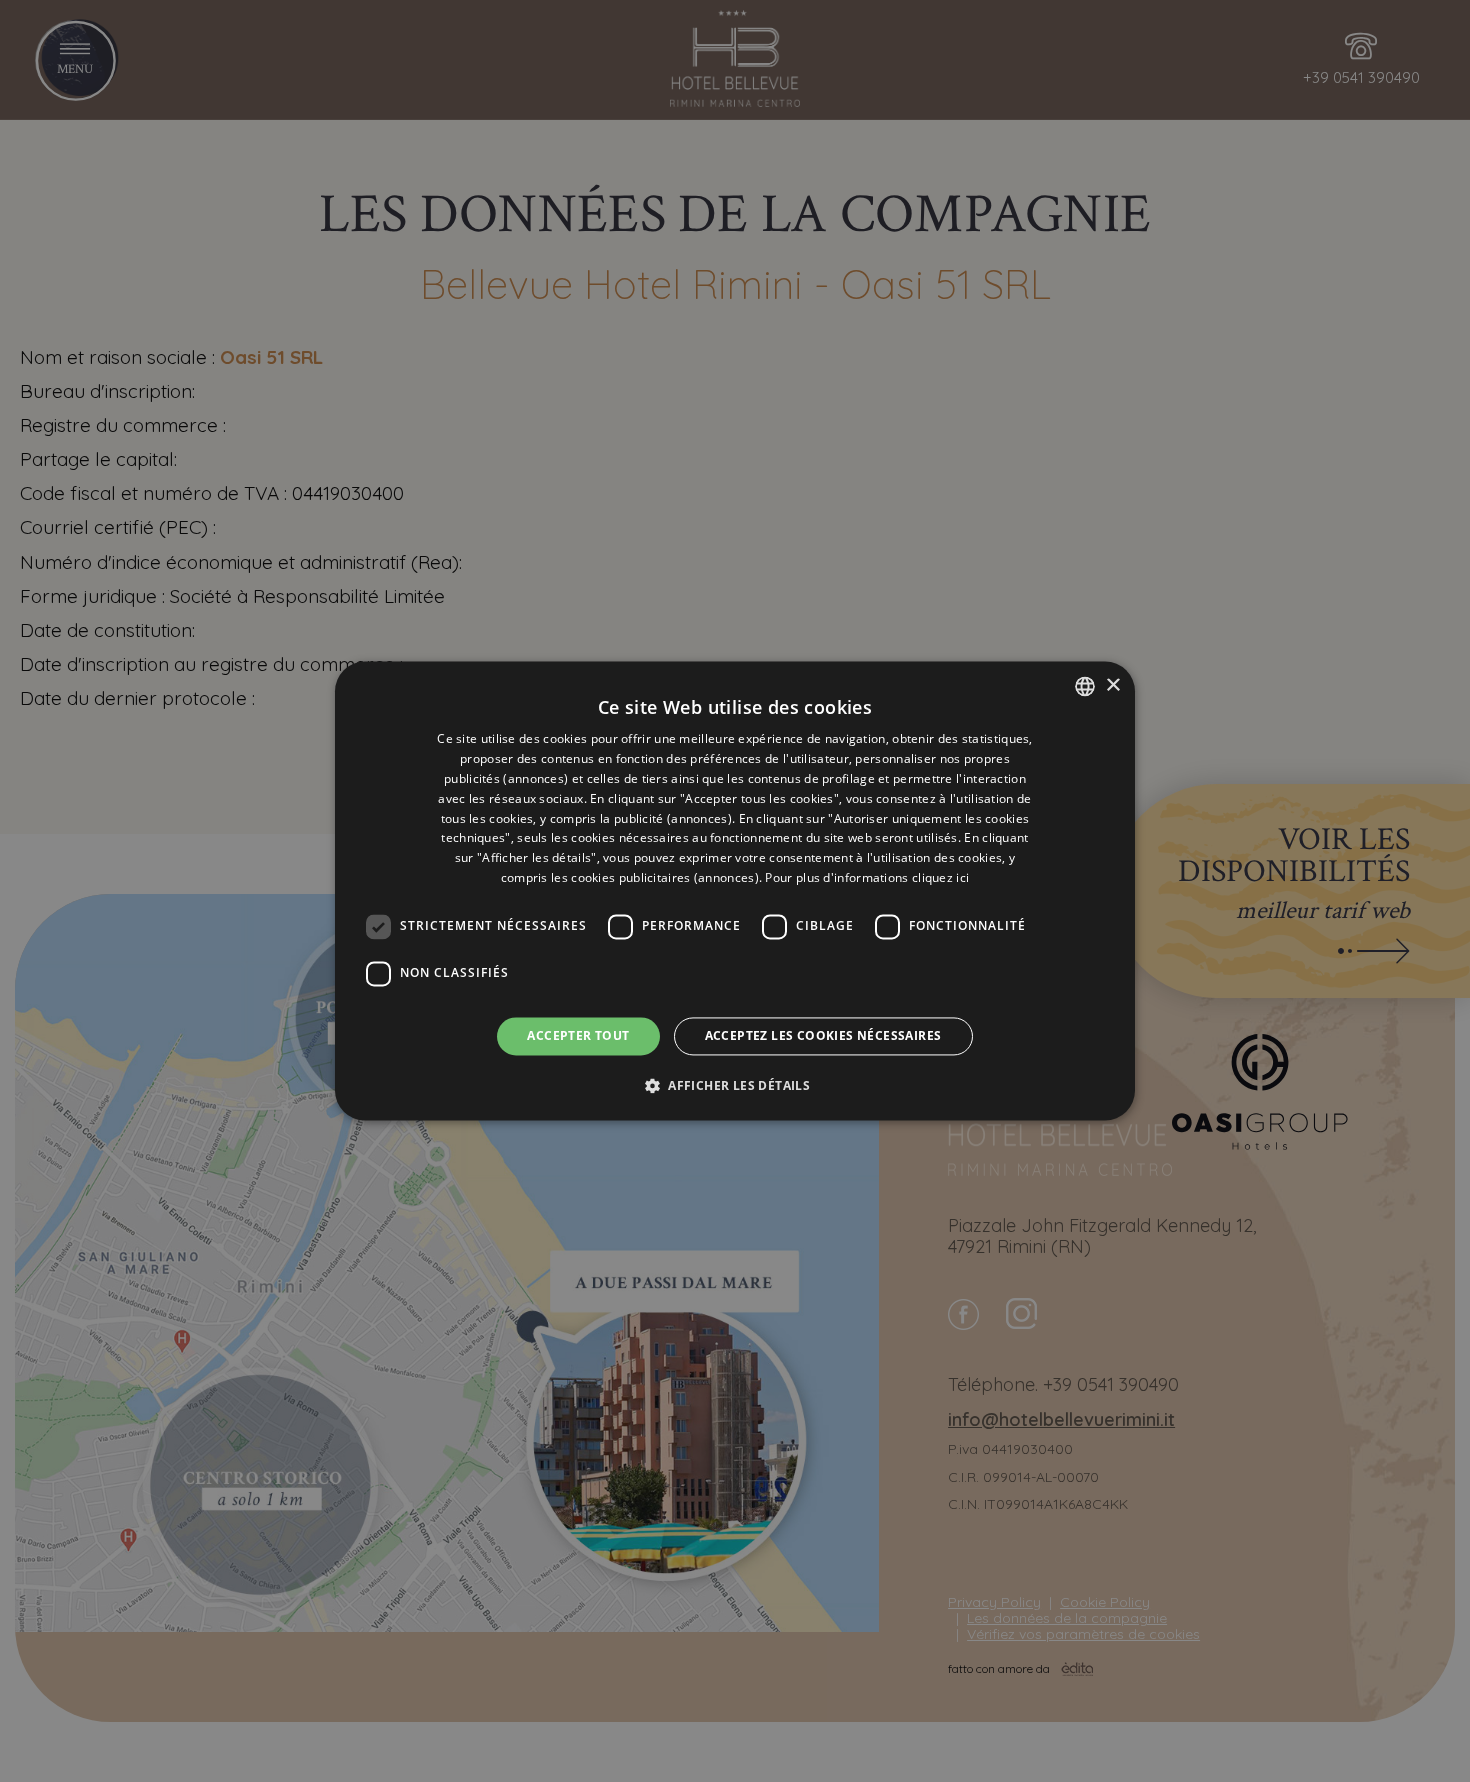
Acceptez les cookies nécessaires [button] (823, 1035)
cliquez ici (940, 877)
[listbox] (1085, 686)
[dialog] (735, 890)
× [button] (1112, 685)
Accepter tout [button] (578, 1035)
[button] (735, 1086)
